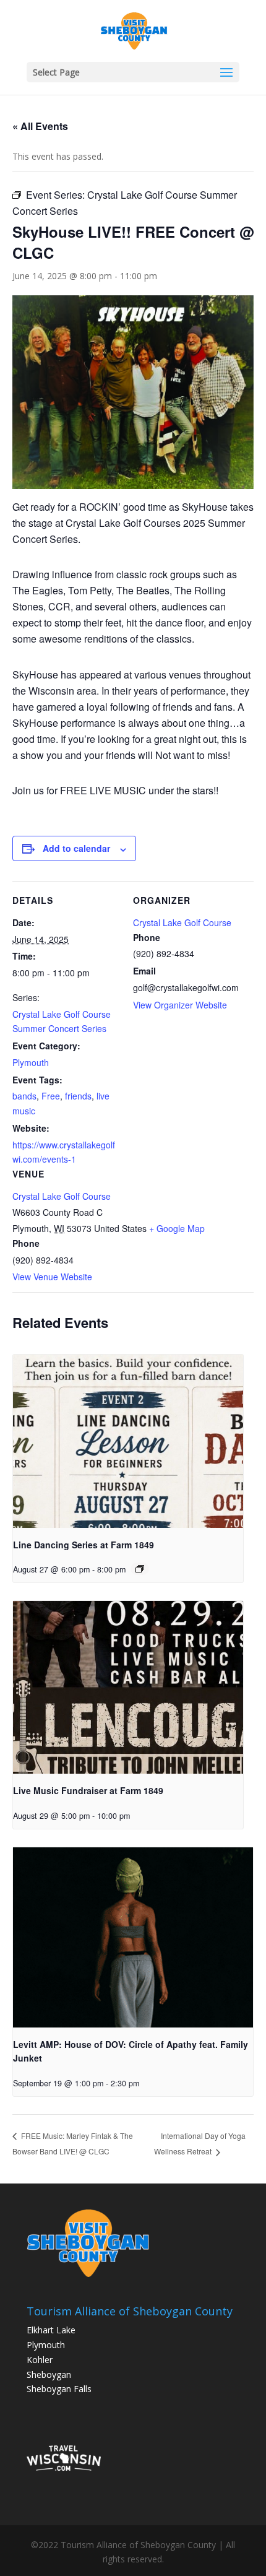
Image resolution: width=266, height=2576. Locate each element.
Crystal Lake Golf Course (62, 1196)
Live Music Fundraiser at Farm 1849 (88, 1790)
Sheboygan (49, 2374)
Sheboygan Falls (59, 2389)
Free (51, 1096)
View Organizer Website (180, 1005)
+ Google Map (177, 1228)
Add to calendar (76, 848)
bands (24, 1096)
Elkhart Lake (51, 2330)
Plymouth (31, 1062)
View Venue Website (52, 1277)
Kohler (40, 2360)
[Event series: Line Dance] (140, 1569)
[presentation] (128, 1441)
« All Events (40, 126)
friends (78, 1096)
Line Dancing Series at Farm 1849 (84, 1545)
